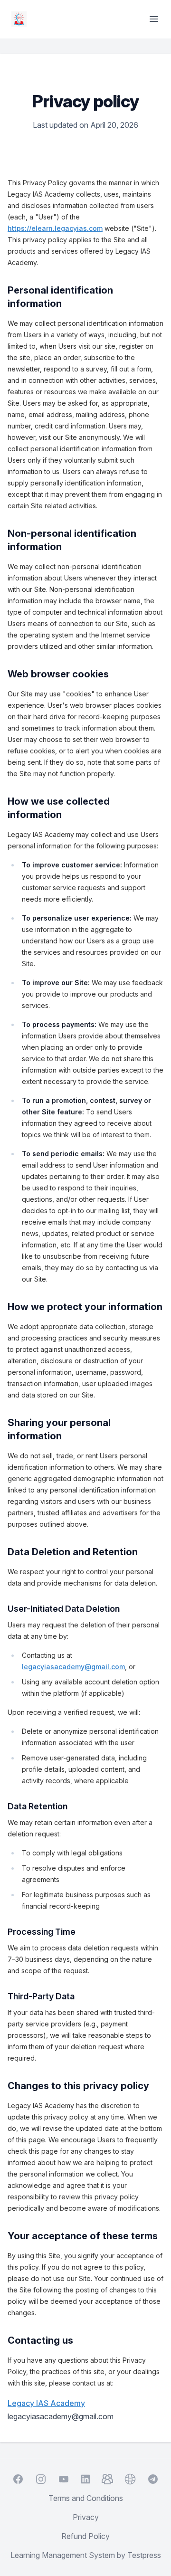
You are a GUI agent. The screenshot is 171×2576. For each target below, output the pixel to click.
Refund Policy (85, 2536)
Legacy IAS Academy (46, 2403)
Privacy (86, 2517)
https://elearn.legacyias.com (55, 228)
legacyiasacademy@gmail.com (73, 1667)
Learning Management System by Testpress (86, 2555)
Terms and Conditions (86, 2498)
